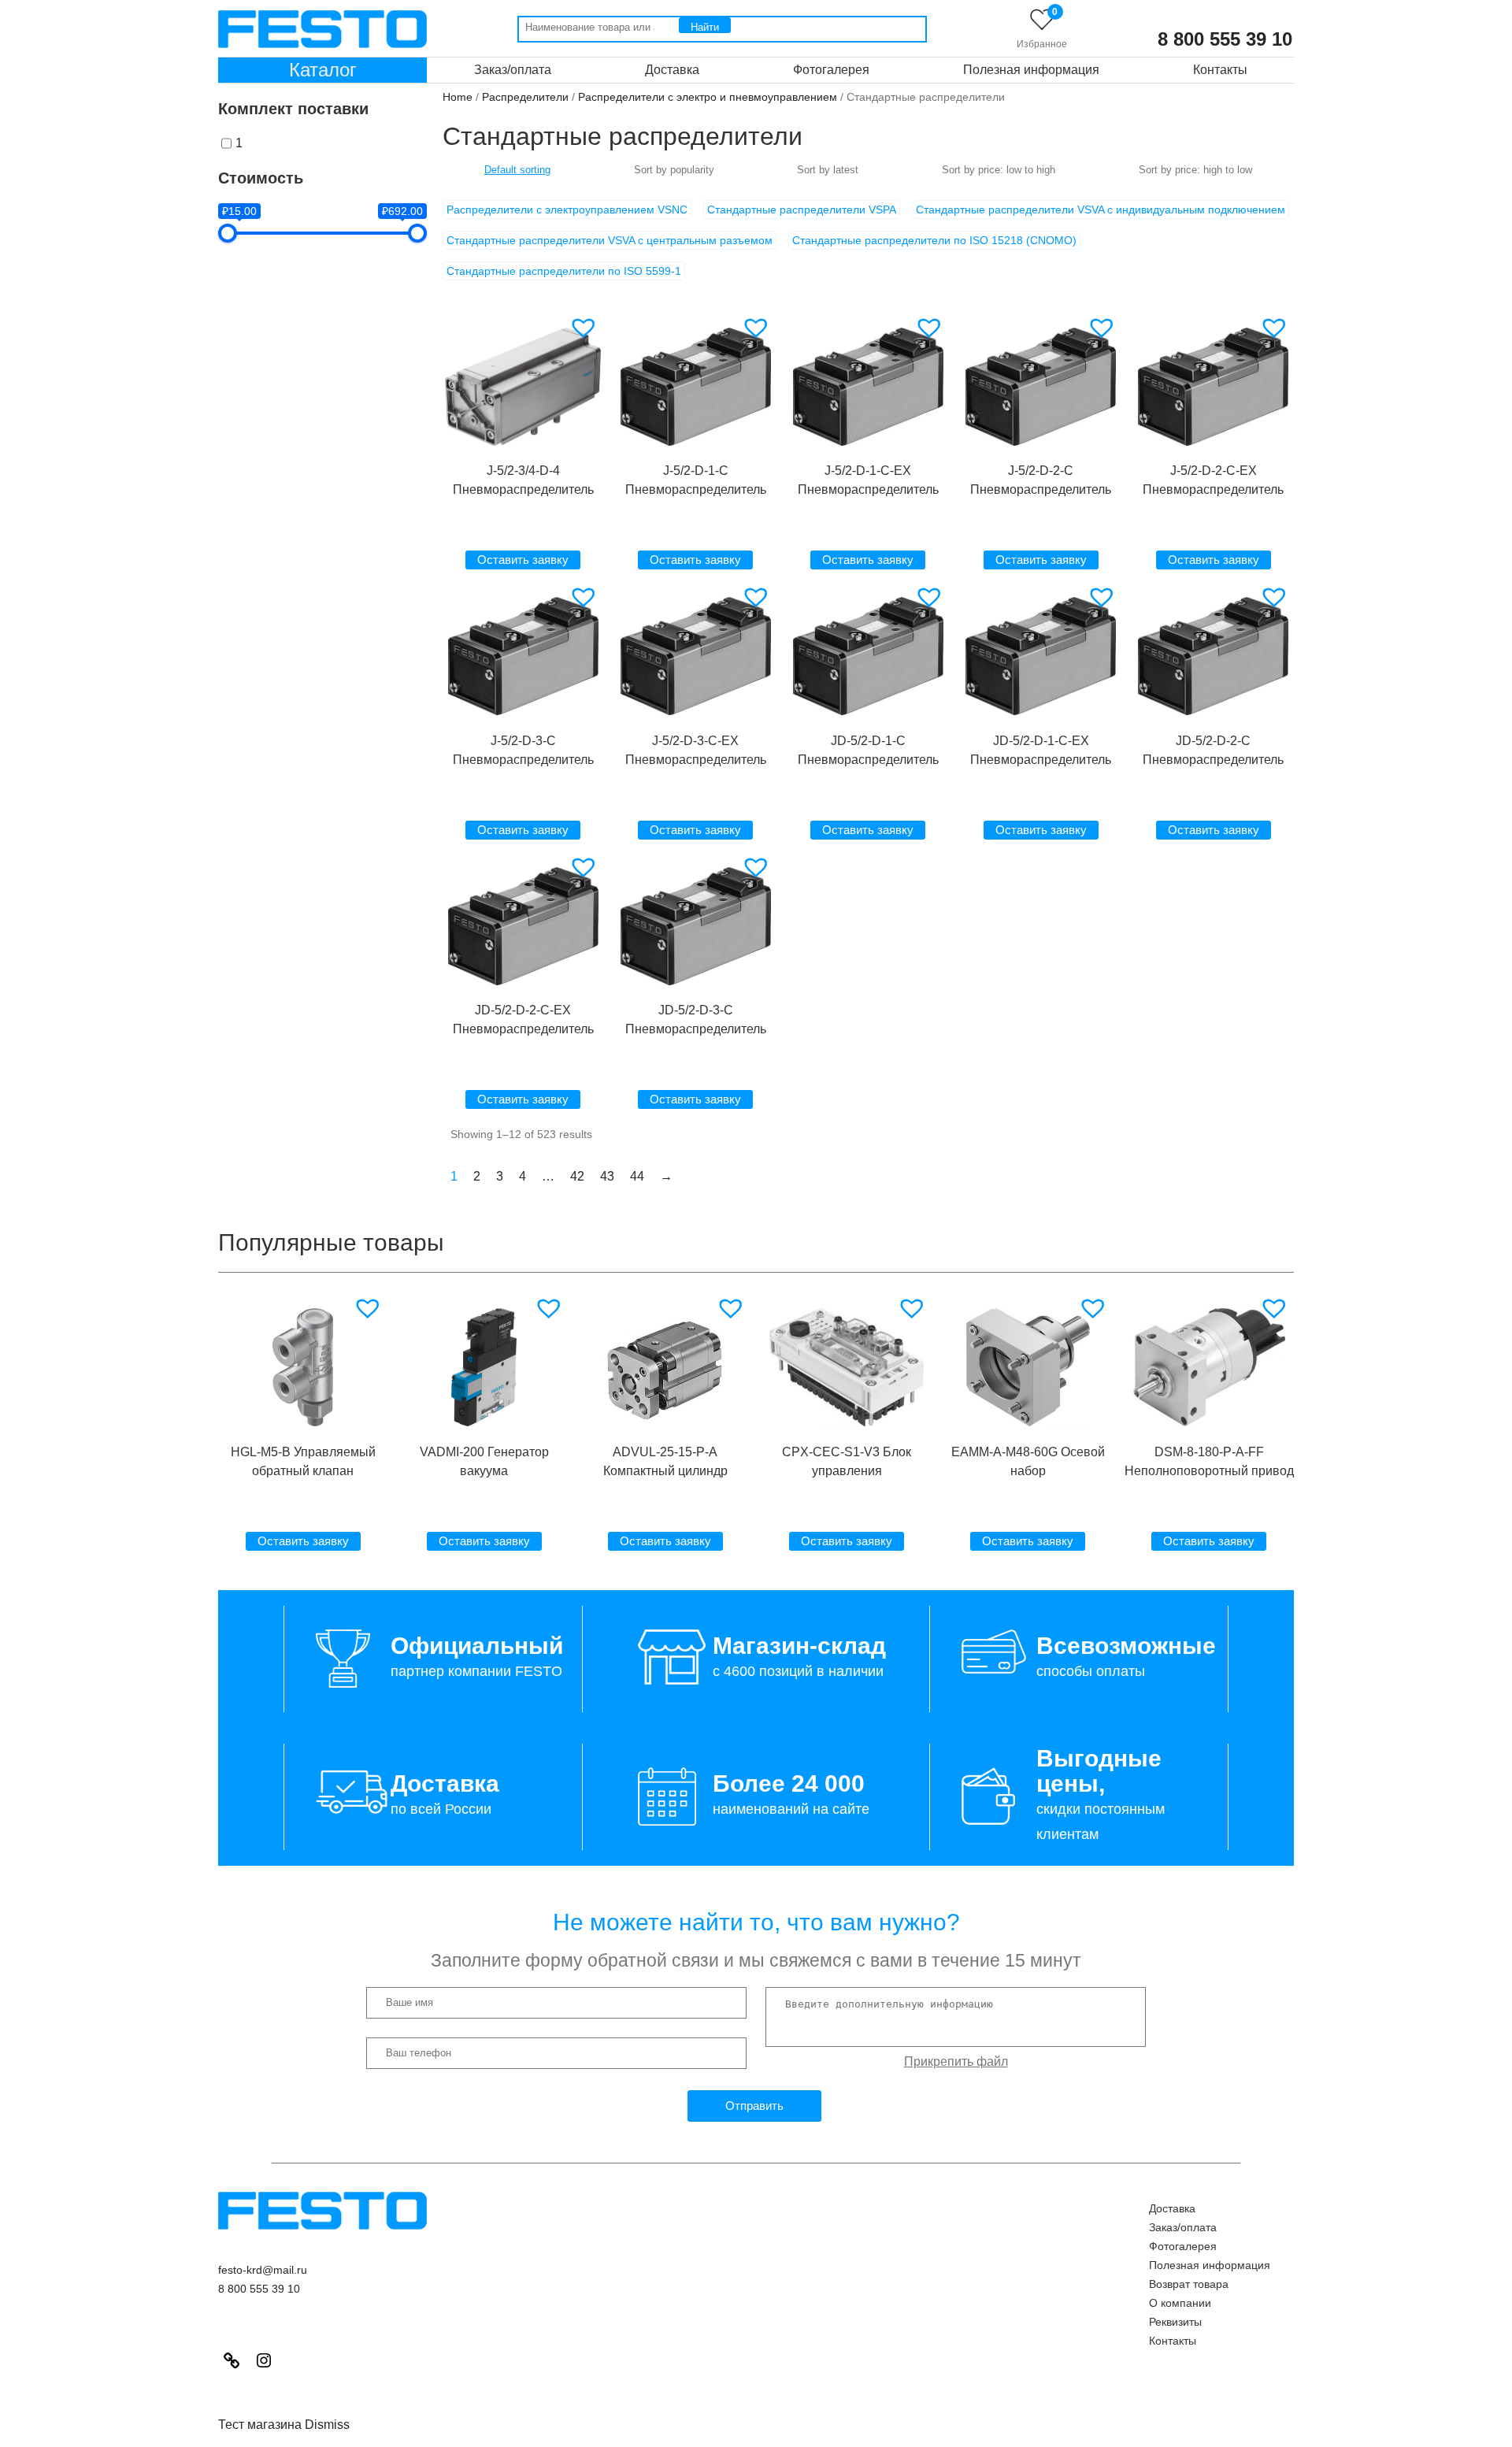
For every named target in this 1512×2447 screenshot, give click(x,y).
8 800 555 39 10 (1225, 39)
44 (637, 1176)
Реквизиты (1175, 2322)
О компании (1180, 2303)
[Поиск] (705, 25)
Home (458, 97)
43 (607, 1176)
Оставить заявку (523, 560)
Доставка (672, 70)
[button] (586, 328)
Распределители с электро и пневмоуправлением (708, 97)
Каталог (323, 70)
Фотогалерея (831, 70)
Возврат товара (1189, 2284)
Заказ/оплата (513, 70)
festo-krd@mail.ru (263, 2270)
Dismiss (327, 2425)
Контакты (1220, 70)
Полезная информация (1031, 70)
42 (577, 1176)
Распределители (525, 97)
